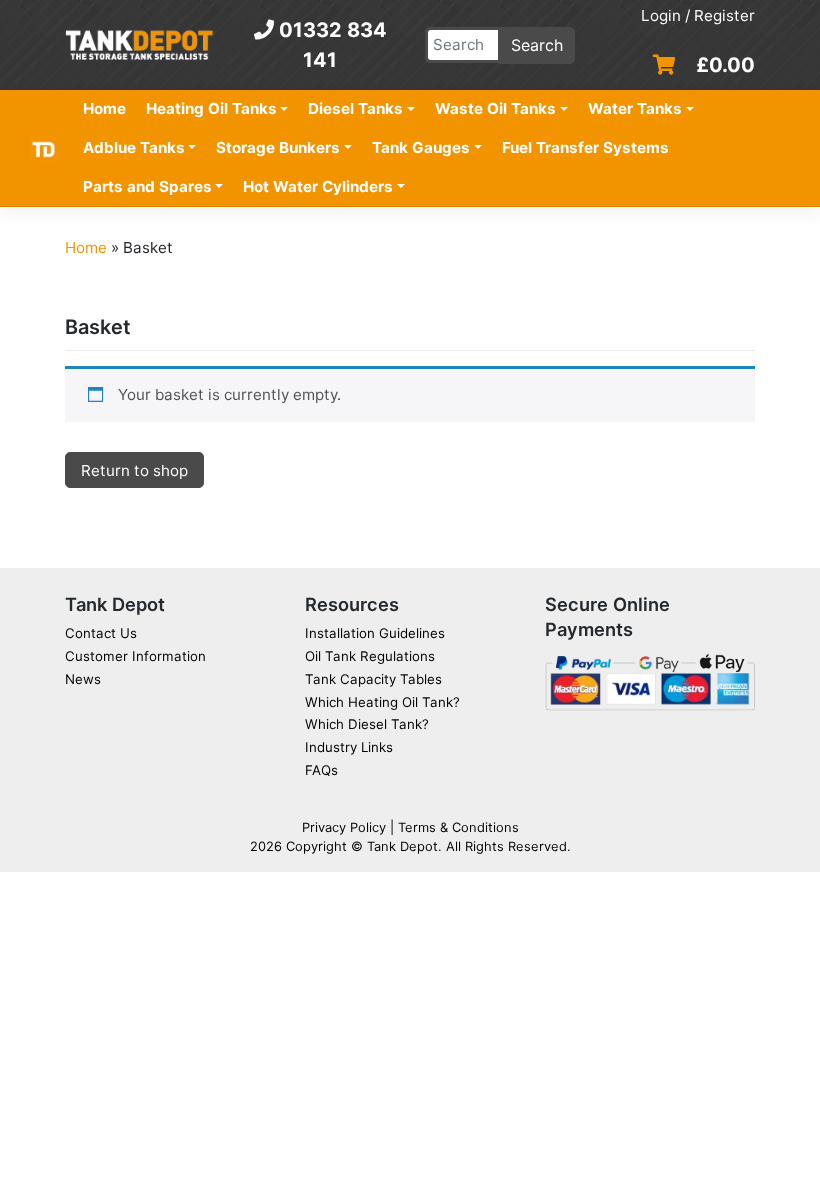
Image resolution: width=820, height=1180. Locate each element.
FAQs (321, 770)
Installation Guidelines (375, 633)
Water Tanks (635, 108)
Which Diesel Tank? (367, 724)
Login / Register (698, 15)
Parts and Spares (147, 186)
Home (104, 108)
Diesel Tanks (355, 108)
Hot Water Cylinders (318, 186)
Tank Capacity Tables (373, 679)
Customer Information (135, 656)
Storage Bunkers (278, 147)
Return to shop (134, 470)
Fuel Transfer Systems (585, 147)
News (83, 679)
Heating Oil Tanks (211, 108)
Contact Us (101, 633)
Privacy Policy (344, 827)
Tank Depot (402, 846)
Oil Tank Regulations (370, 656)
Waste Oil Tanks (495, 108)
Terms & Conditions (458, 827)
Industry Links (349, 747)
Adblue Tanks (134, 147)
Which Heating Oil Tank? (382, 702)
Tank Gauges (421, 147)
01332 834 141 (330, 45)
